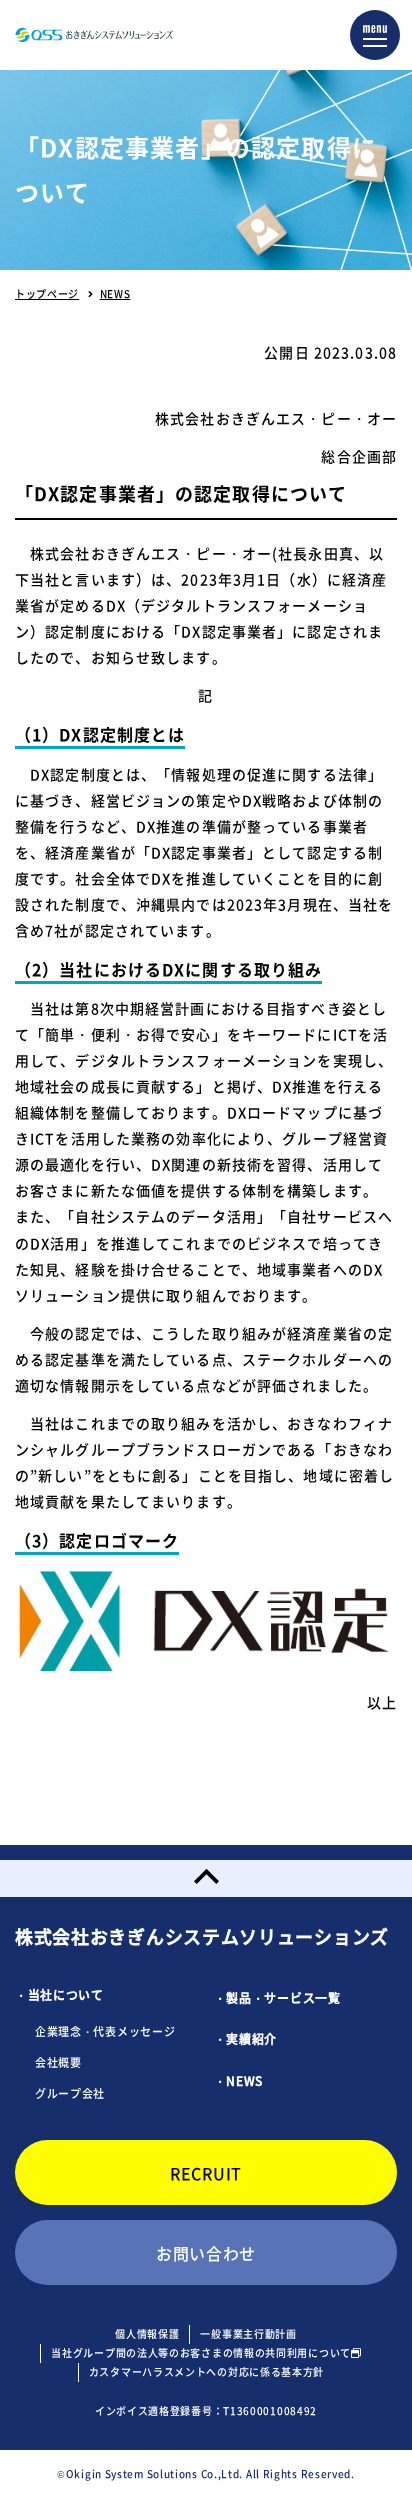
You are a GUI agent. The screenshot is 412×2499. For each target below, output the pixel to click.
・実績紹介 (246, 2039)
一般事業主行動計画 (248, 2333)
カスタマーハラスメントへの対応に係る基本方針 (206, 2371)
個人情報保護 (147, 2333)
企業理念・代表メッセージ (105, 2031)
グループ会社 (70, 2093)
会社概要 (58, 2062)
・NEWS (239, 2081)
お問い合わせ (206, 2253)
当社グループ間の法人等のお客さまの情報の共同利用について (201, 2352)
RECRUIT (206, 2173)
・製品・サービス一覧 (277, 1998)
